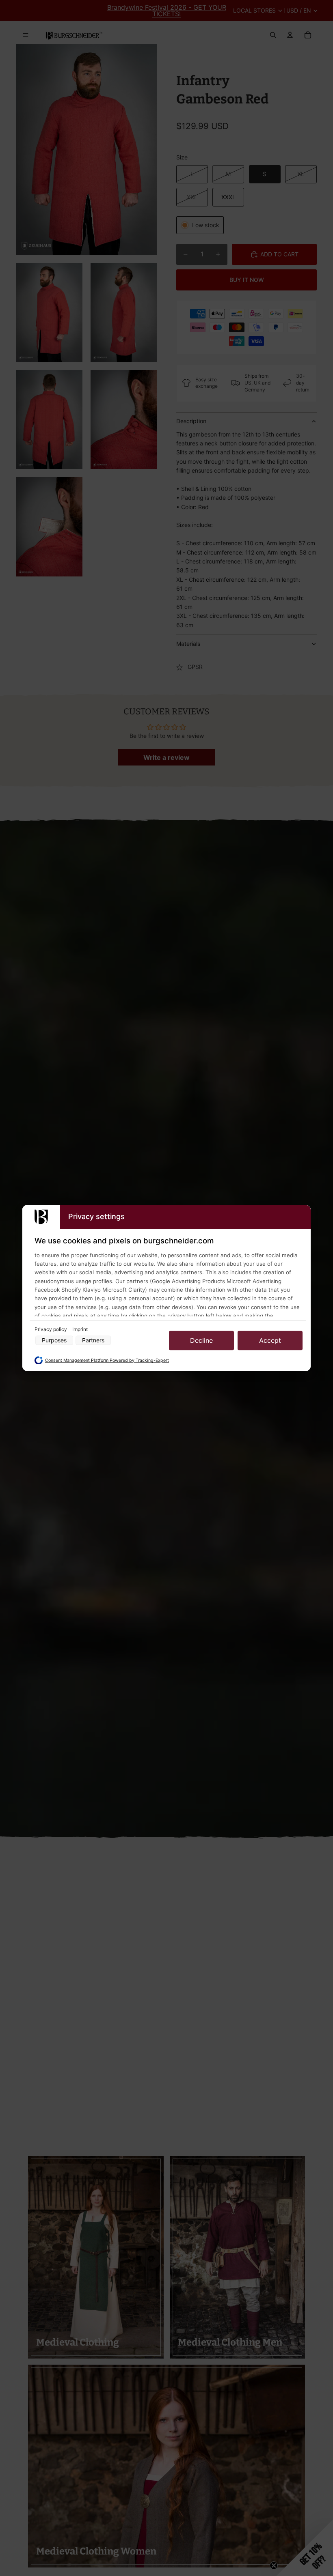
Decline (201, 1340)
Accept (270, 1340)
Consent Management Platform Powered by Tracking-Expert (107, 1360)
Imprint (80, 1329)
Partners (93, 1341)
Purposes (54, 1341)
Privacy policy (51, 1329)
